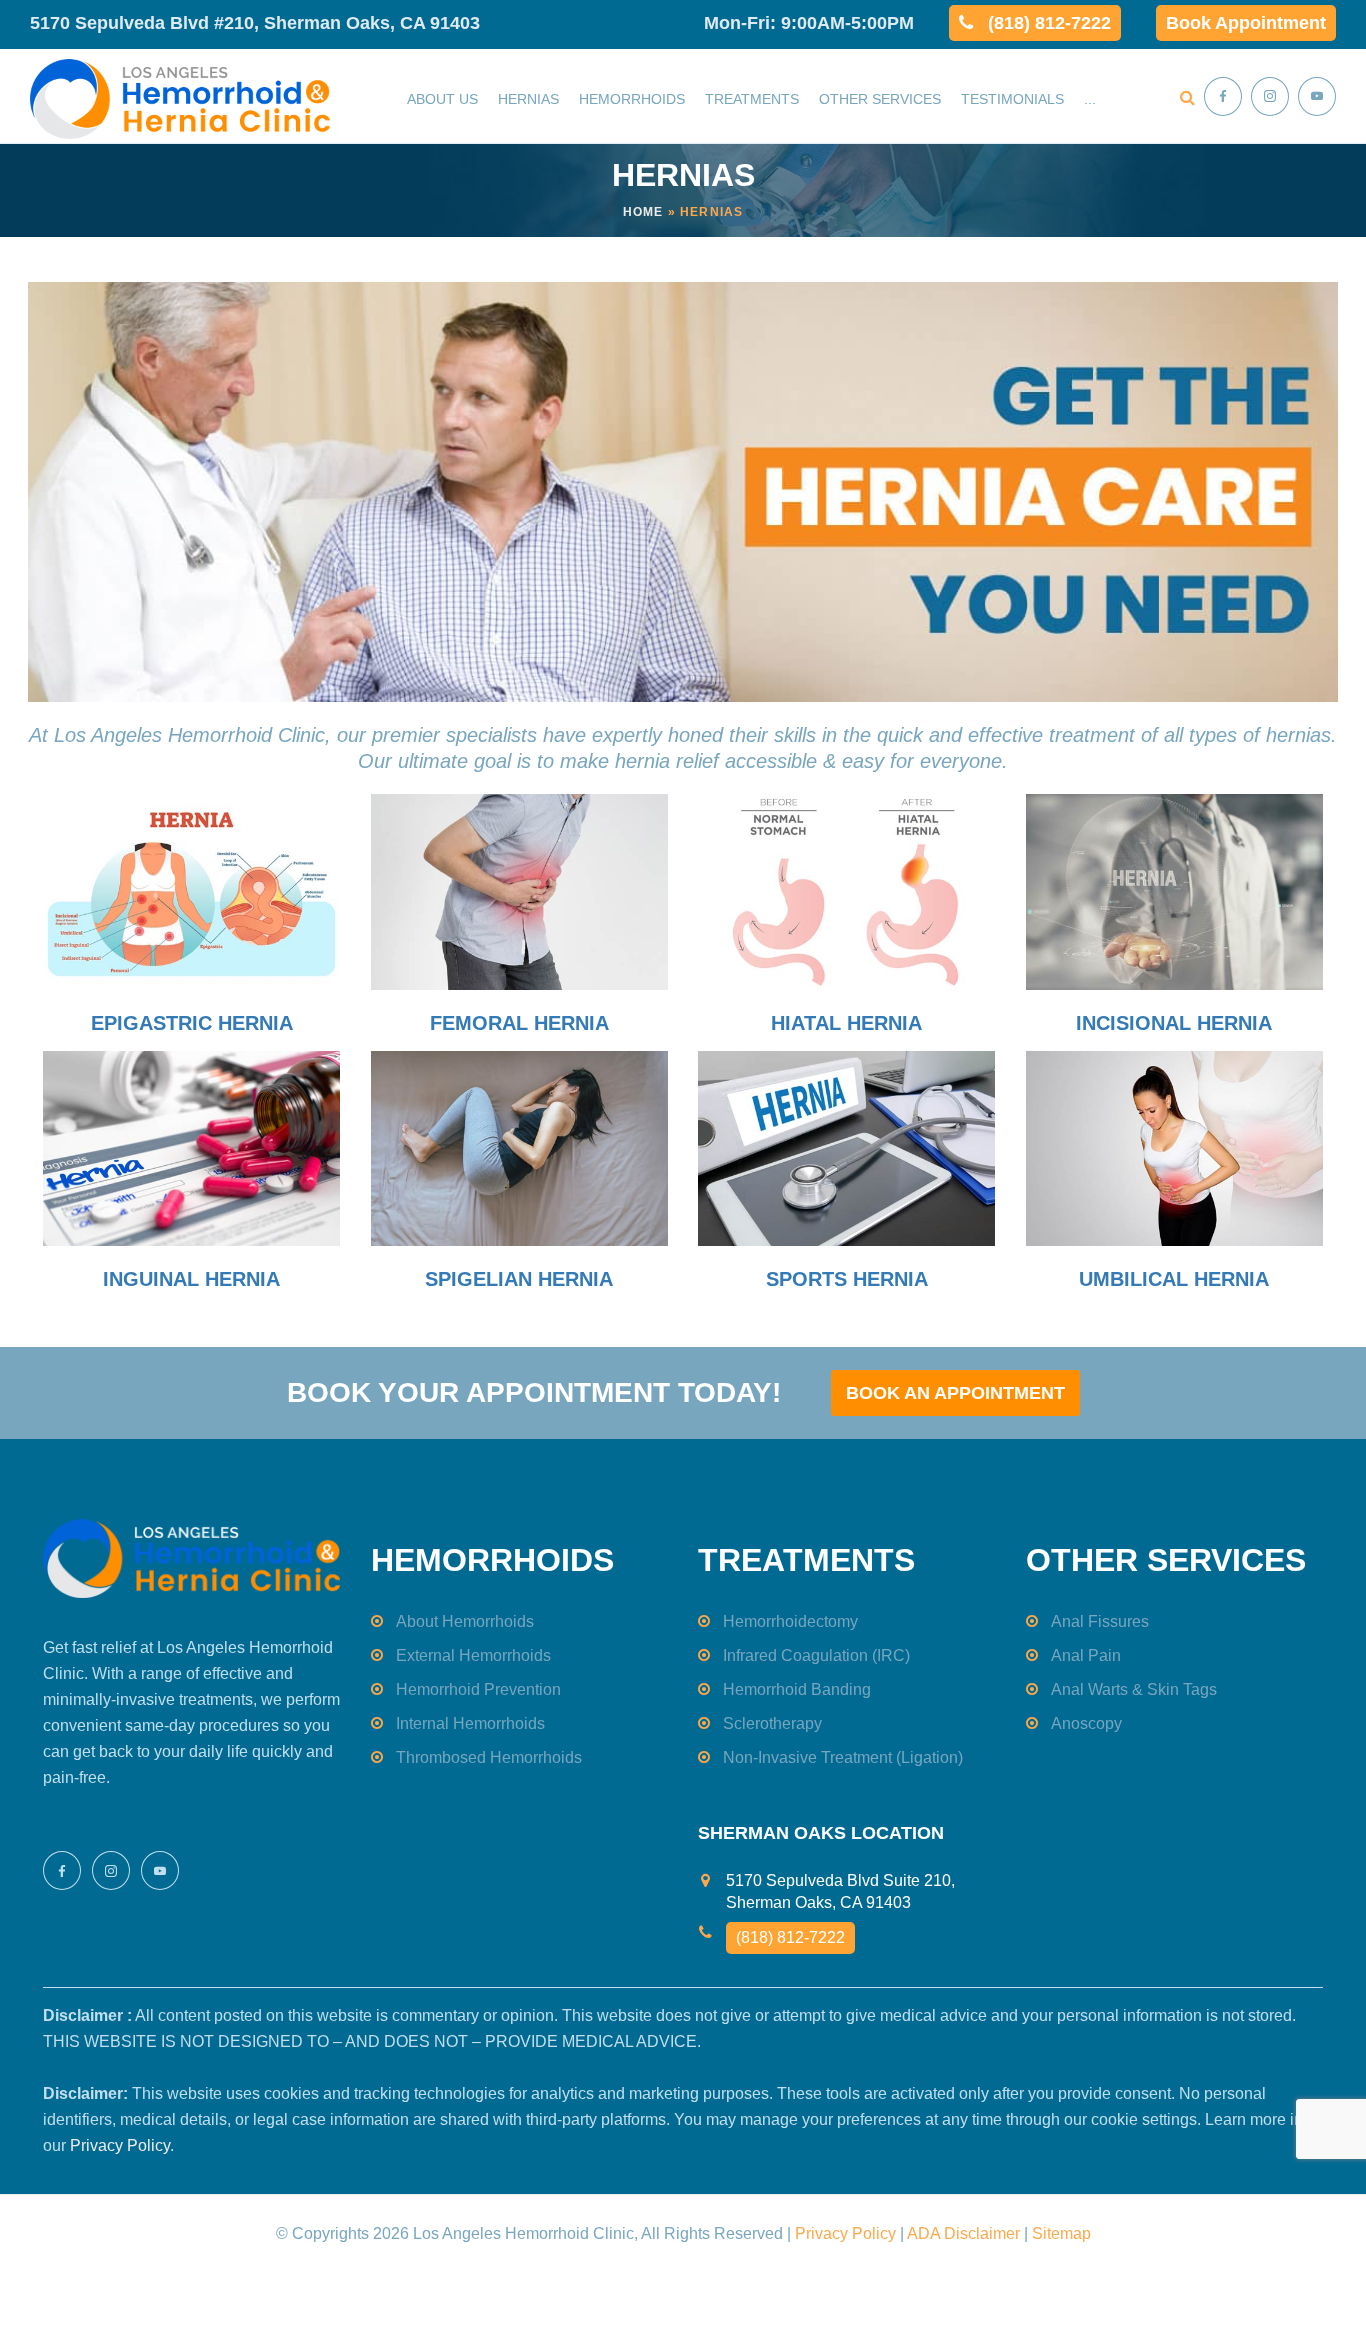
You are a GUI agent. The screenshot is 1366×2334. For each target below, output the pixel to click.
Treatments (752, 99)
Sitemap (1061, 2233)
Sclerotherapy (772, 1723)
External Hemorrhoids (473, 1655)
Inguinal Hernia (191, 1279)
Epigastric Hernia (192, 1023)
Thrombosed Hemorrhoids (489, 1757)
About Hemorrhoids (465, 1621)
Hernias (528, 99)
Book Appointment (1246, 23)
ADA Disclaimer (963, 2233)
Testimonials (1012, 99)
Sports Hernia (847, 1279)
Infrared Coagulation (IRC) (816, 1655)
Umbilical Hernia (1174, 1279)
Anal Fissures (1100, 1621)
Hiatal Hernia (846, 1023)
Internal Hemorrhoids (470, 1723)
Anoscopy (1086, 1723)
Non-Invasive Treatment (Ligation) (843, 1757)
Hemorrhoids (632, 99)
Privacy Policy (120, 2145)
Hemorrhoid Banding (797, 1689)
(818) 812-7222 (1049, 23)
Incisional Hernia (1174, 1023)
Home (643, 212)
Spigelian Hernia (519, 1279)
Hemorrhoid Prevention (478, 1689)
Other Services (880, 99)
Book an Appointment (955, 1393)
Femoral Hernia (519, 1023)
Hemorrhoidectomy (790, 1621)
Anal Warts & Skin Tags (1134, 1689)
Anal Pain (1086, 1655)
